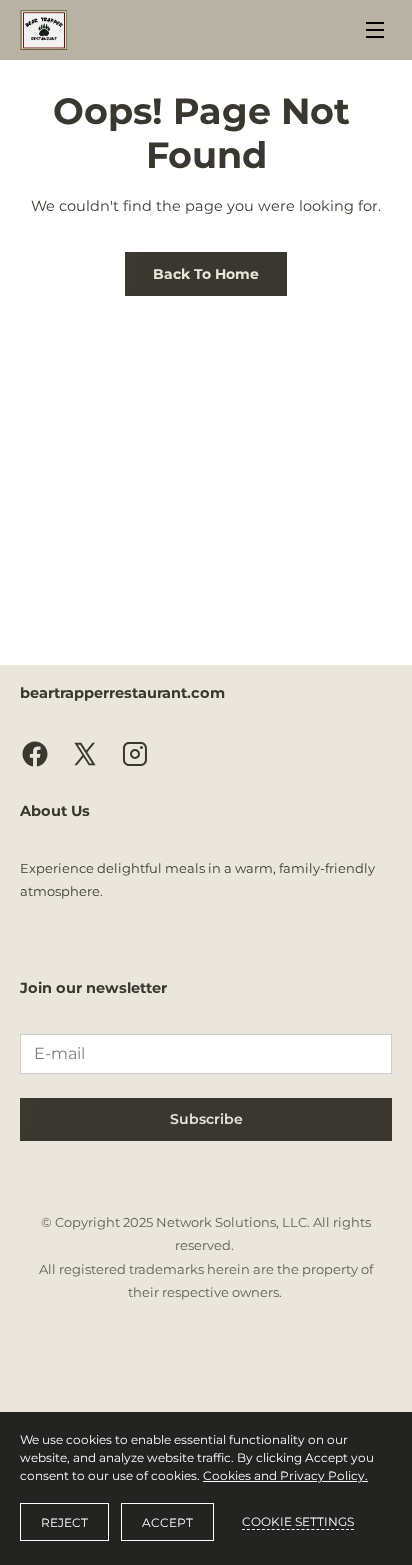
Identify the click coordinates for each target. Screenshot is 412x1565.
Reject (64, 1522)
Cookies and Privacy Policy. (285, 1475)
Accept (167, 1522)
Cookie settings (298, 1521)
